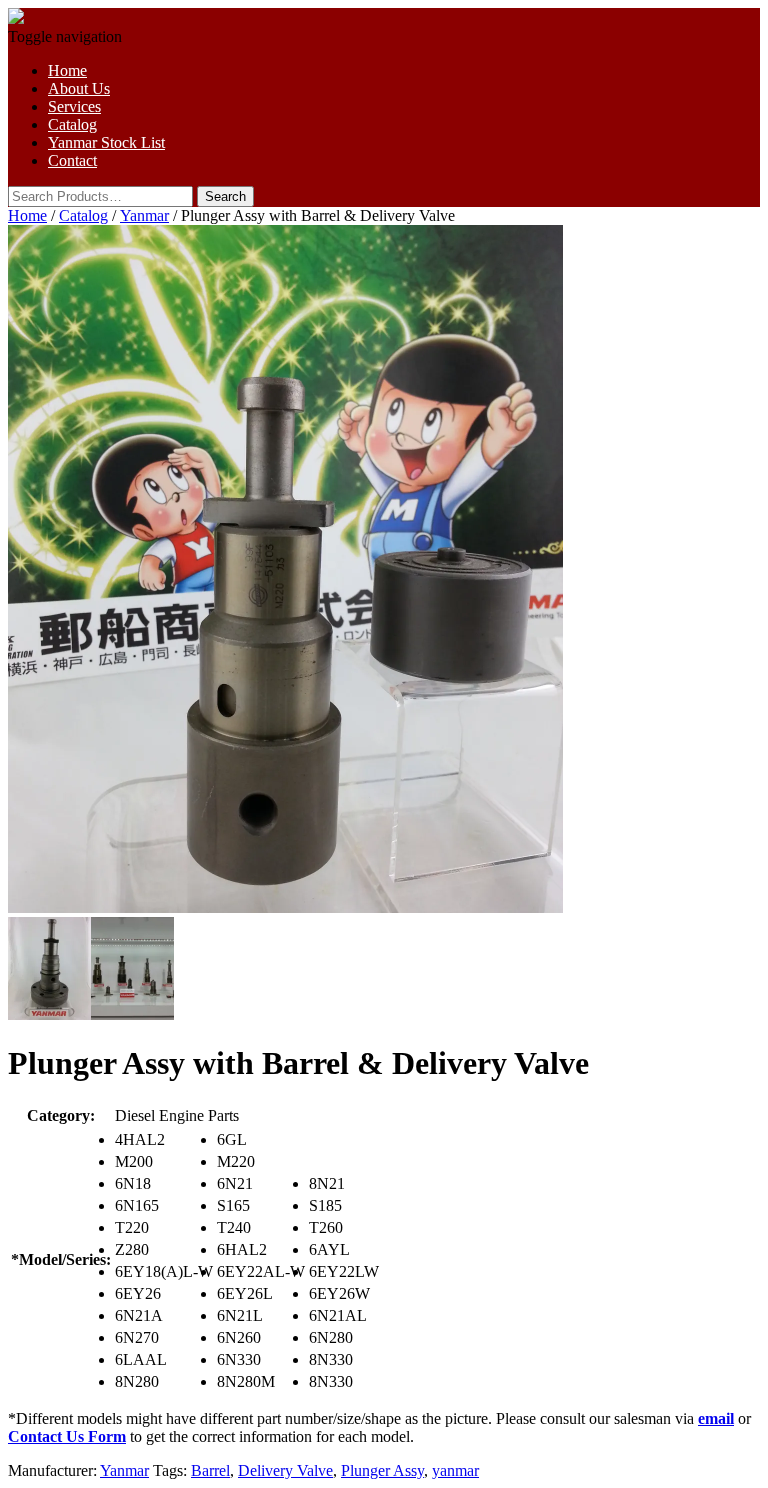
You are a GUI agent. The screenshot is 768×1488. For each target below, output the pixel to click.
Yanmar (144, 215)
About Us (79, 88)
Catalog (72, 124)
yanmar (455, 1470)
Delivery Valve (285, 1470)
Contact (72, 160)
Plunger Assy (382, 1470)
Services (74, 106)
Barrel (210, 1470)
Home (67, 70)
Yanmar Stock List (106, 142)
